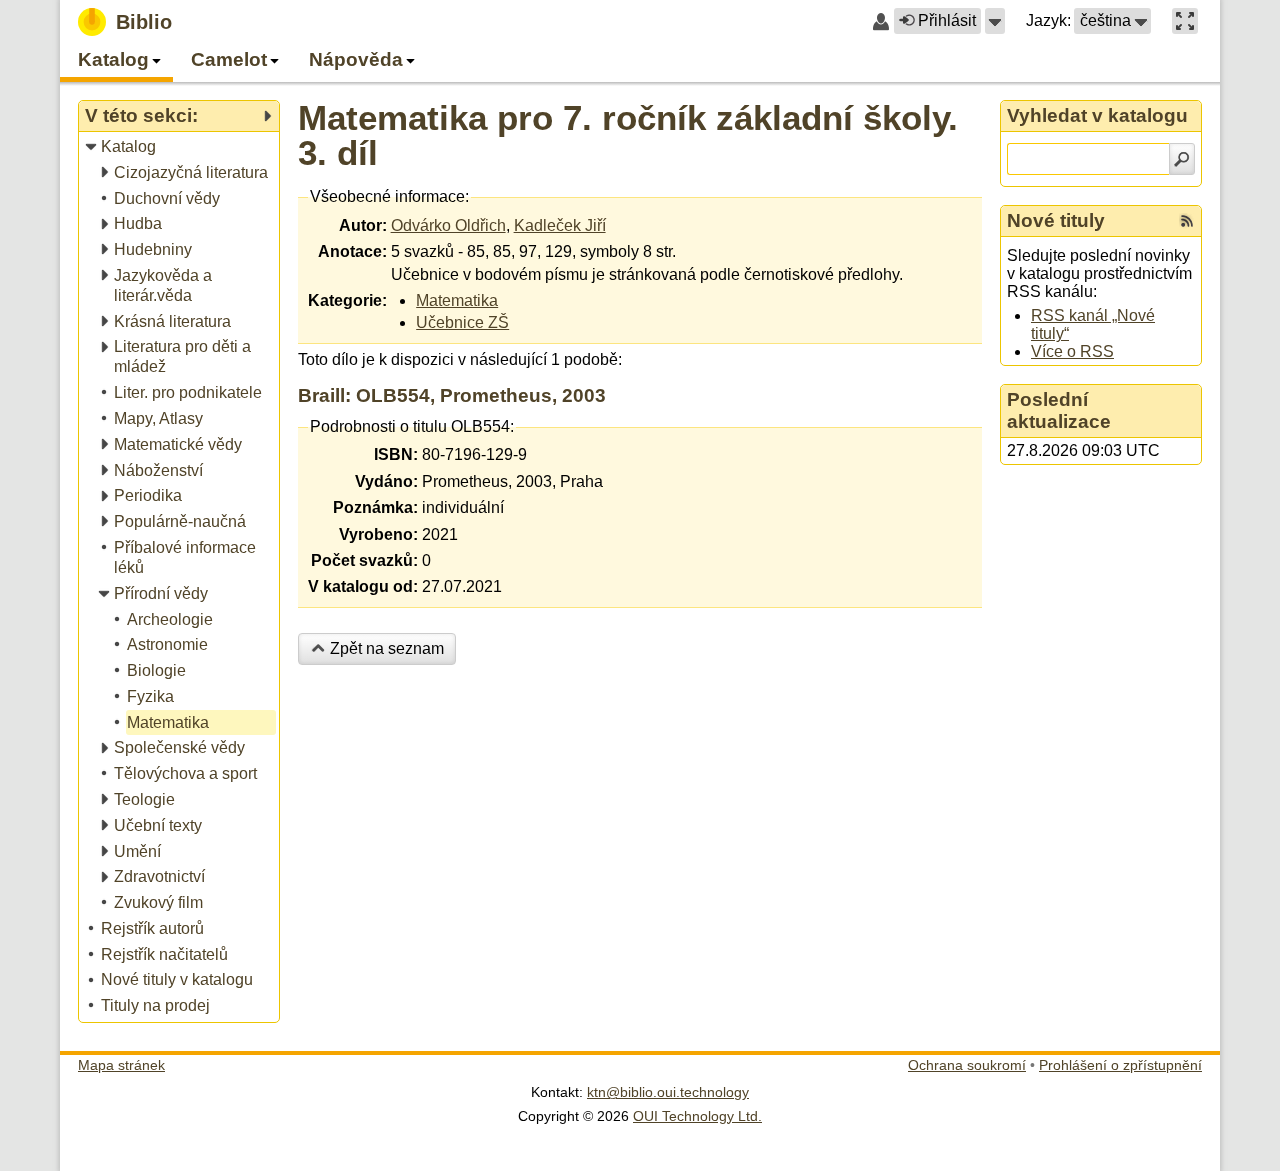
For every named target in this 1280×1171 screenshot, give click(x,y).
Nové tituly (1056, 220)
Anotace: (352, 251)
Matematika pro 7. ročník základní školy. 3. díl (628, 135)
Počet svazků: (364, 560)
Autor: (363, 225)
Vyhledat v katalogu (1097, 115)
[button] (995, 21)
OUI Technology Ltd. (697, 1116)
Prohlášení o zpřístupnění (1120, 1065)
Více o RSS (1072, 351)
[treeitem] (180, 147)
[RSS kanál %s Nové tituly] (1187, 221)
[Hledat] (1182, 159)
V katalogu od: (363, 586)
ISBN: (396, 454)
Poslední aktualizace (1059, 410)
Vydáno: (386, 481)
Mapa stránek (121, 1065)
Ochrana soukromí (967, 1065)
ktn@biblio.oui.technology (668, 1092)
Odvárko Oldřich (448, 225)
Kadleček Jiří (560, 225)
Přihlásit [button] (947, 20)
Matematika (457, 300)
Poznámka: (375, 507)
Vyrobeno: (378, 534)
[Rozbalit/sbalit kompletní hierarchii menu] (267, 116)
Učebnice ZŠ (462, 322)
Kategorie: (347, 300)
